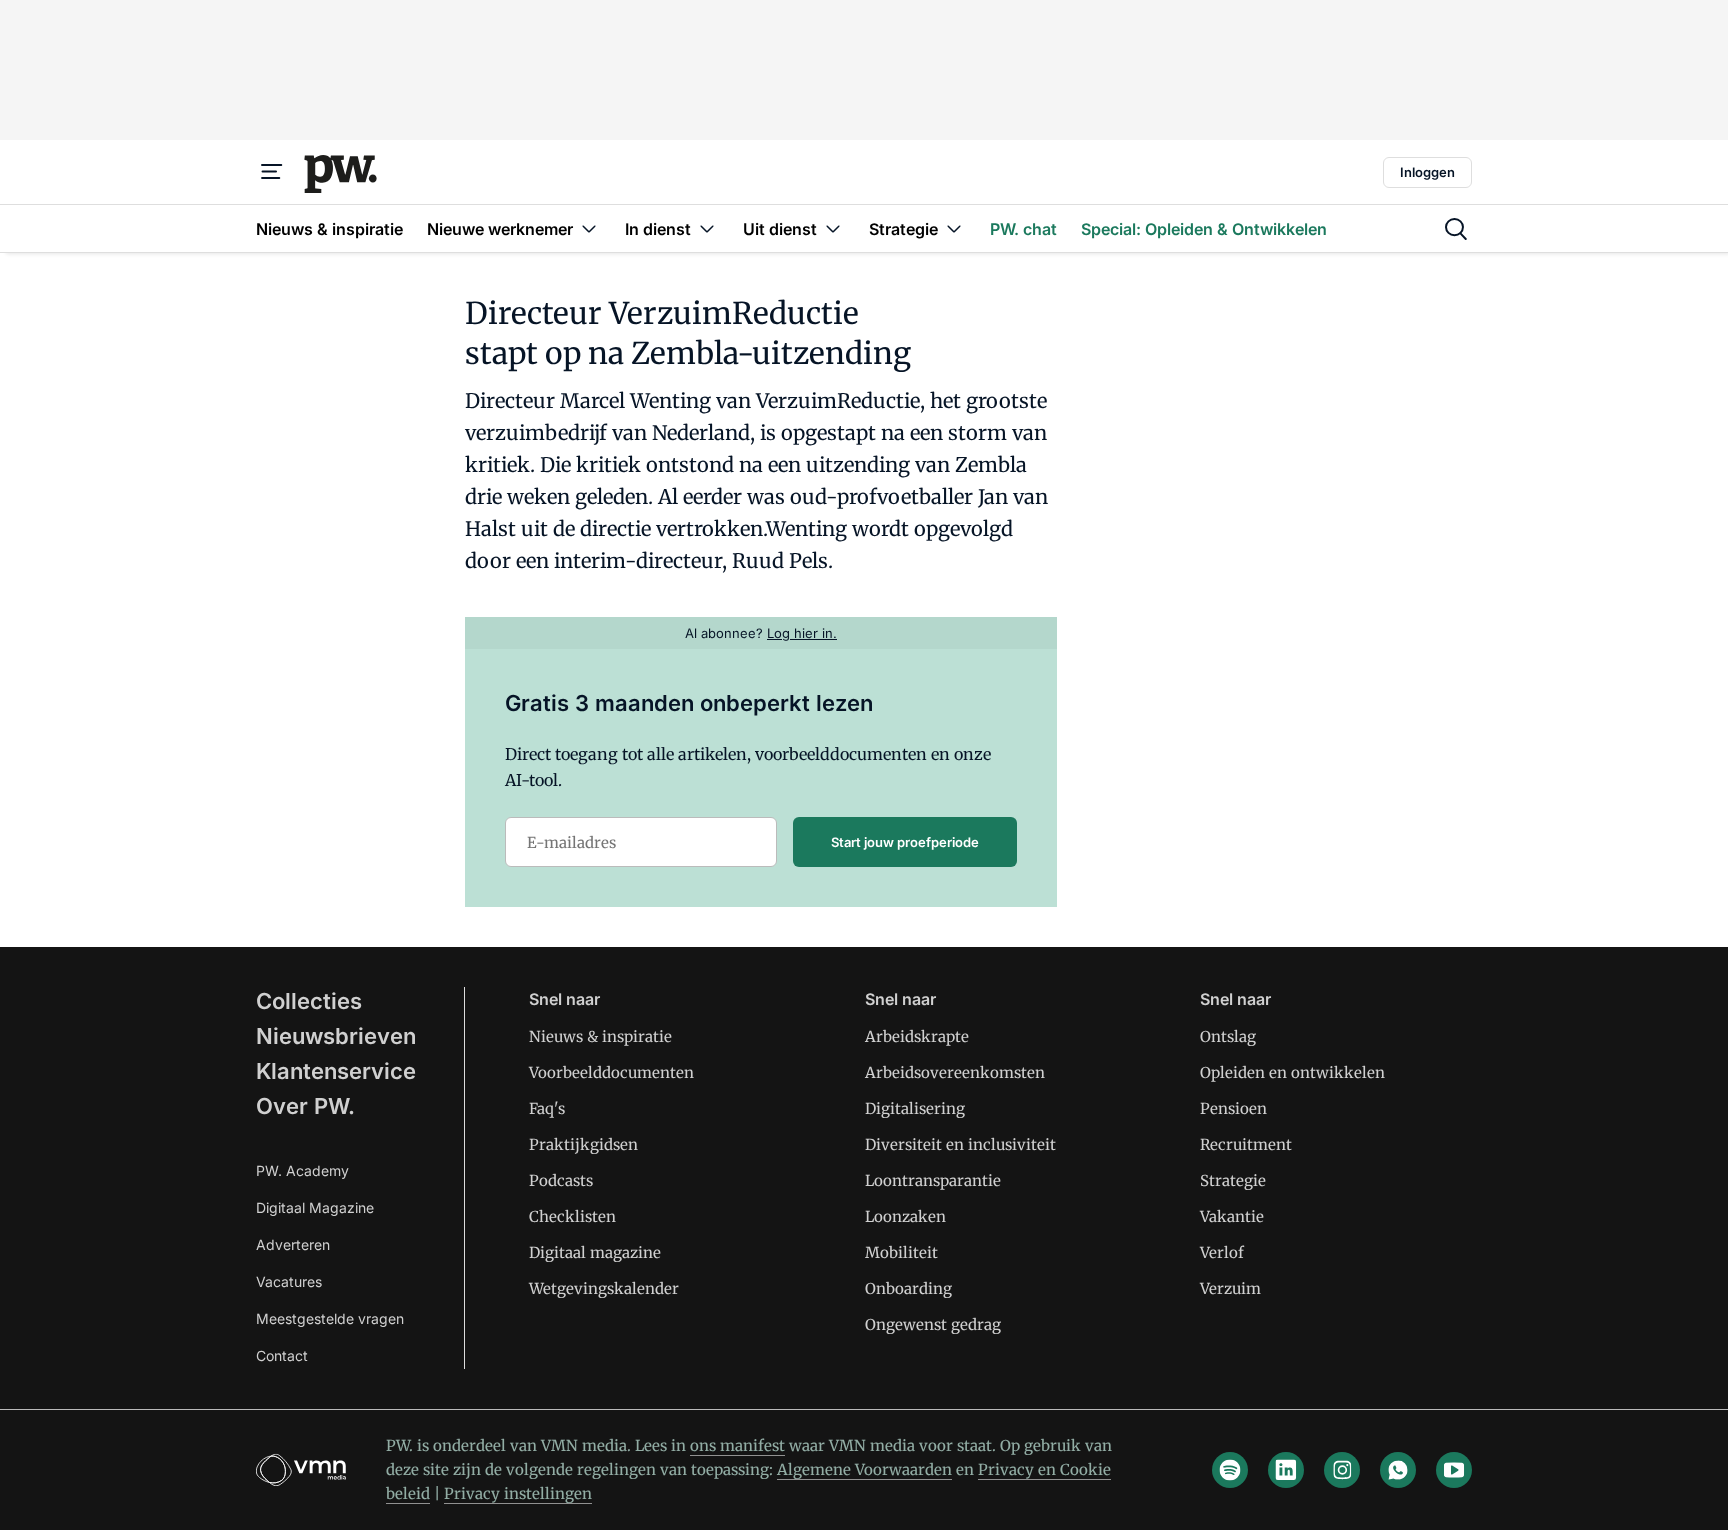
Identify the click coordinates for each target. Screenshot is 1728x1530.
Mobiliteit (901, 1252)
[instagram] (1342, 1470)
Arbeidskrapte (917, 1036)
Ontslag (1228, 1036)
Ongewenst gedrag (933, 1324)
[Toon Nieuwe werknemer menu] (589, 228)
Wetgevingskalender (604, 1288)
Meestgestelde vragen (330, 1318)
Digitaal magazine (595, 1252)
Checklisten (572, 1216)
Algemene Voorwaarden (864, 1469)
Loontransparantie (933, 1180)
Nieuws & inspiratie (600, 1036)
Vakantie (1232, 1216)
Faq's (547, 1108)
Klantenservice (336, 1071)
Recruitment (1246, 1144)
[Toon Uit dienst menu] (833, 228)
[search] (1456, 229)
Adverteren (293, 1244)
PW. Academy (302, 1170)
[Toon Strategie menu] (954, 228)
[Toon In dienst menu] (707, 228)
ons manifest (737, 1445)
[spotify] (1230, 1470)
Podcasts (561, 1180)
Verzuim (1230, 1288)
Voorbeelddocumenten (611, 1072)
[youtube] (1454, 1470)
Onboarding (908, 1288)
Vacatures (289, 1281)
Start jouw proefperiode (905, 842)
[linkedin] (1286, 1470)
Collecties (309, 1001)
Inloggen (1427, 172)
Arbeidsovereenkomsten (955, 1072)
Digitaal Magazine (315, 1207)
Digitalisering (915, 1108)
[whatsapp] (1398, 1470)
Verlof (1222, 1252)
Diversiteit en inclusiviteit (960, 1144)
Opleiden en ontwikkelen (1292, 1072)
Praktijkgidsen (583, 1144)
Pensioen (1233, 1108)
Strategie (1233, 1180)
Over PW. (305, 1106)
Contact (282, 1355)
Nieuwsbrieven (336, 1036)
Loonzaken (905, 1216)
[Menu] (272, 172)
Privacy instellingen (518, 1493)
